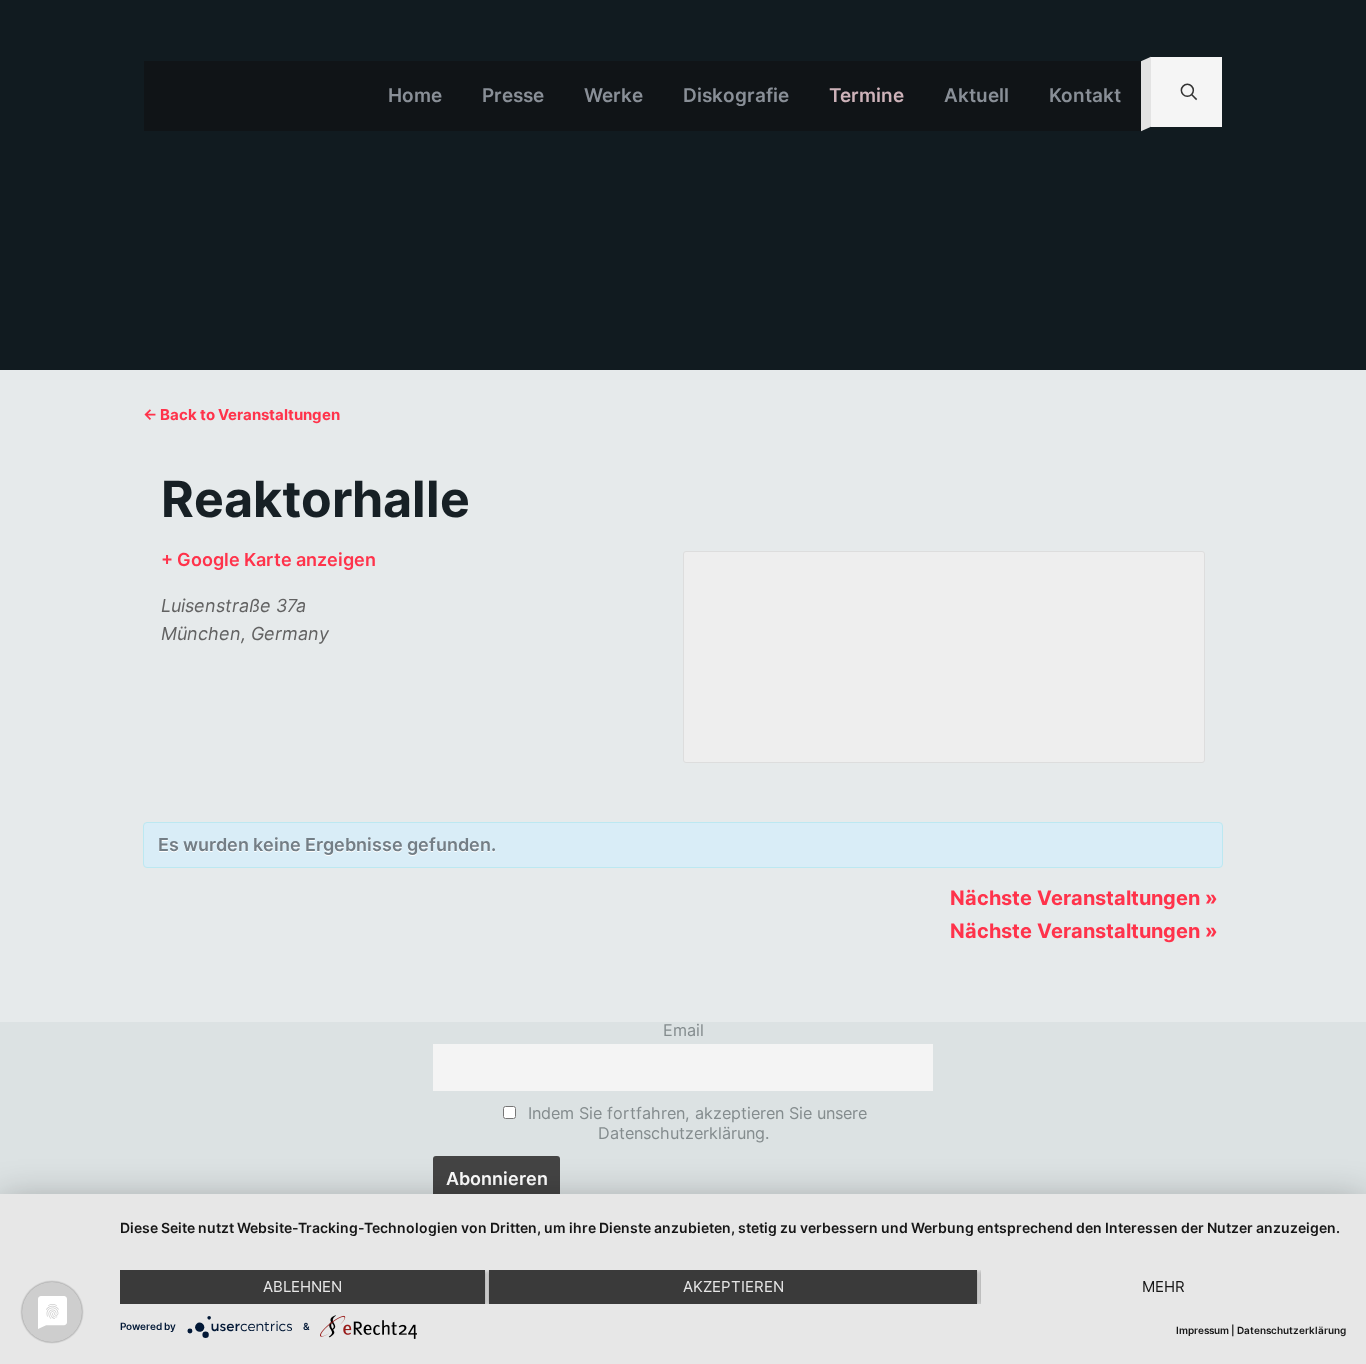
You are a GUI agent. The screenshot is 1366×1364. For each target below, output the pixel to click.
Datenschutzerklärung (1291, 1330)
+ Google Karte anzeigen (268, 559)
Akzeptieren (733, 1286)
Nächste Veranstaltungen (1084, 898)
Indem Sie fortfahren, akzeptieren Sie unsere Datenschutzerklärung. (695, 1123)
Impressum (1202, 1330)
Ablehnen (302, 1286)
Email (683, 1030)
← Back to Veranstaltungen (241, 414)
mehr (1163, 1286)
